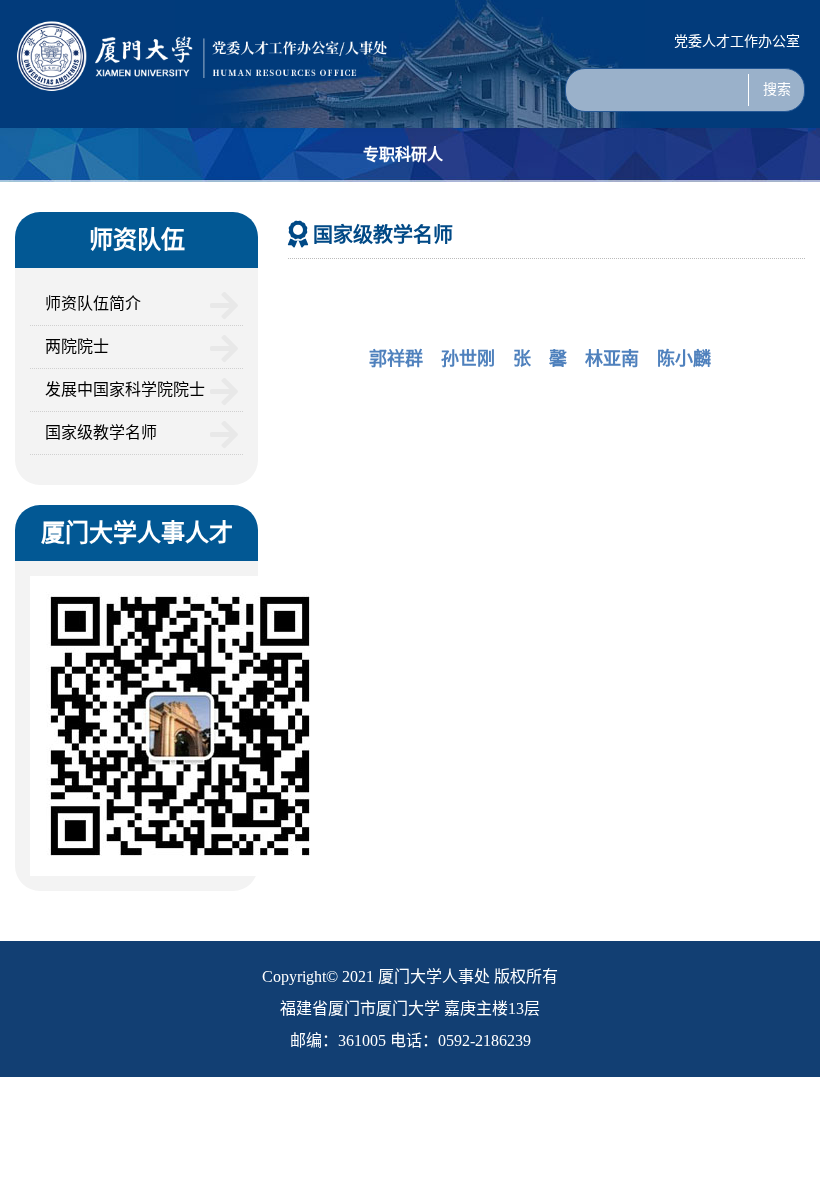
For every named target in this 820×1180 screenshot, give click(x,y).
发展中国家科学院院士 (125, 389)
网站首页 (43, 208)
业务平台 (584, 208)
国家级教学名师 (101, 432)
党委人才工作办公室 (737, 41)
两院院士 (77, 346)
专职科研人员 (403, 181)
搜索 (777, 89)
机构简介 (133, 208)
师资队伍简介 (93, 303)
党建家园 (764, 208)
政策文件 (674, 208)
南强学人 (494, 208)
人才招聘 (313, 208)
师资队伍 (223, 208)
